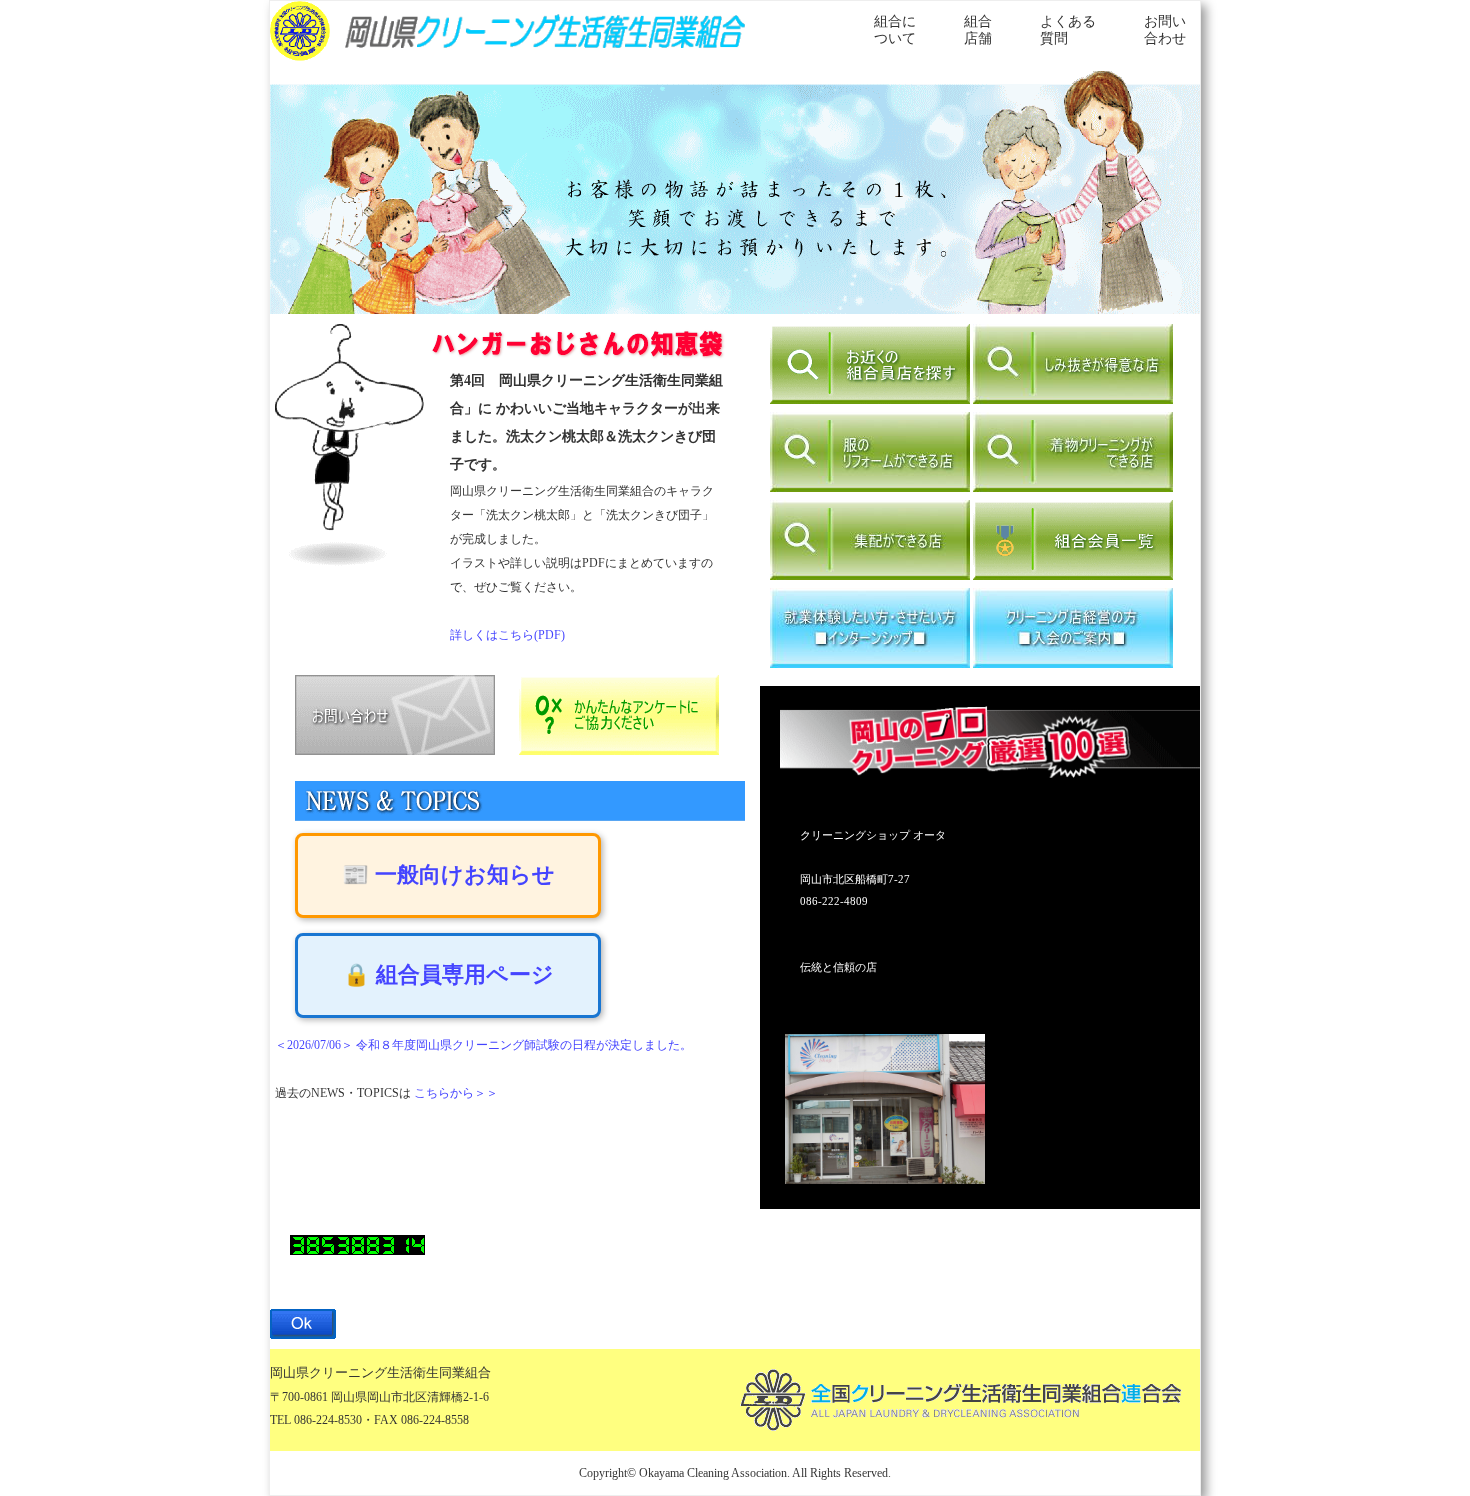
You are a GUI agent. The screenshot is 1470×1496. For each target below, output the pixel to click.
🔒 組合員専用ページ (448, 975)
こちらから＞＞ (456, 1093)
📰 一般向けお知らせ (448, 875)
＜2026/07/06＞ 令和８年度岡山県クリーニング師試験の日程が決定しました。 (483, 1045)
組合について (895, 30)
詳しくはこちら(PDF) (507, 635)
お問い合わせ (1165, 30)
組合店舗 (978, 30)
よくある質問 (1068, 30)
